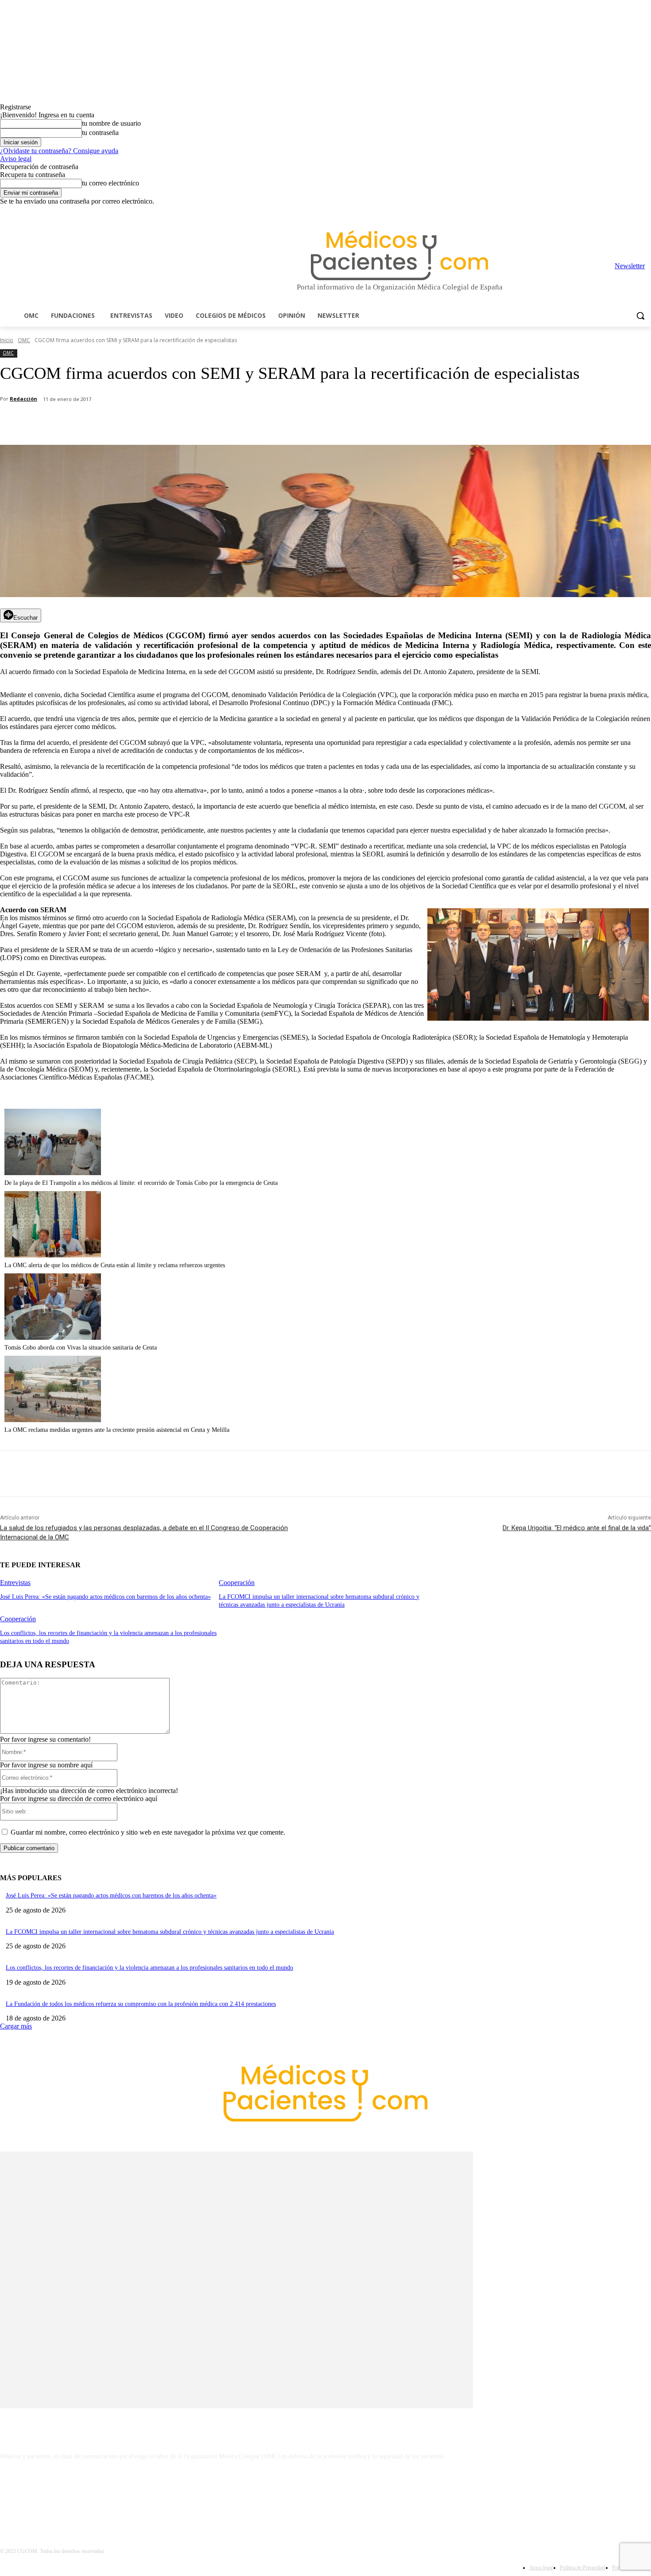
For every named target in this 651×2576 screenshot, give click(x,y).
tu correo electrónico (110, 183)
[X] (634, 212)
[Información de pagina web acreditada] (325, 2495)
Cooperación (237, 1583)
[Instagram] (597, 212)
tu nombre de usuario (111, 123)
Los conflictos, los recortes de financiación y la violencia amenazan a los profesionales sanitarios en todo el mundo (149, 1968)
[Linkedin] (609, 212)
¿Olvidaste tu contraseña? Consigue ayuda (59, 151)
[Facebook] (584, 212)
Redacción (23, 399)
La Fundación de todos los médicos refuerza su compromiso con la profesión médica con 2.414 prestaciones (141, 2004)
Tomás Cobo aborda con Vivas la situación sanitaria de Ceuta (81, 1348)
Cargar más (16, 2026)
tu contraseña (100, 133)
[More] (251, 422)
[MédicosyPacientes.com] (399, 255)
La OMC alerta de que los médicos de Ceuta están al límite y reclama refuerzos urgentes (115, 1265)
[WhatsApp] (155, 422)
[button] (640, 316)
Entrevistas (15, 1583)
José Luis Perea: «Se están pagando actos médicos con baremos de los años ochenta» (105, 1597)
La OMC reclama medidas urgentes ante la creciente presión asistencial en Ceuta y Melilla (117, 1430)
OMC (24, 340)
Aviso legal (16, 159)
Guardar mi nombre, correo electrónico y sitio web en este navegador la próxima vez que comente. (148, 1832)
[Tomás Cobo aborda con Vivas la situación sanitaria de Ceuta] (53, 1337)
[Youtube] (646, 212)
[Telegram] (622, 212)
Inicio (7, 340)
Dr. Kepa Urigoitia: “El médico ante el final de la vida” (577, 1528)
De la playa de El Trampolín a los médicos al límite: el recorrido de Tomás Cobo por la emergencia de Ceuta (141, 1183)
